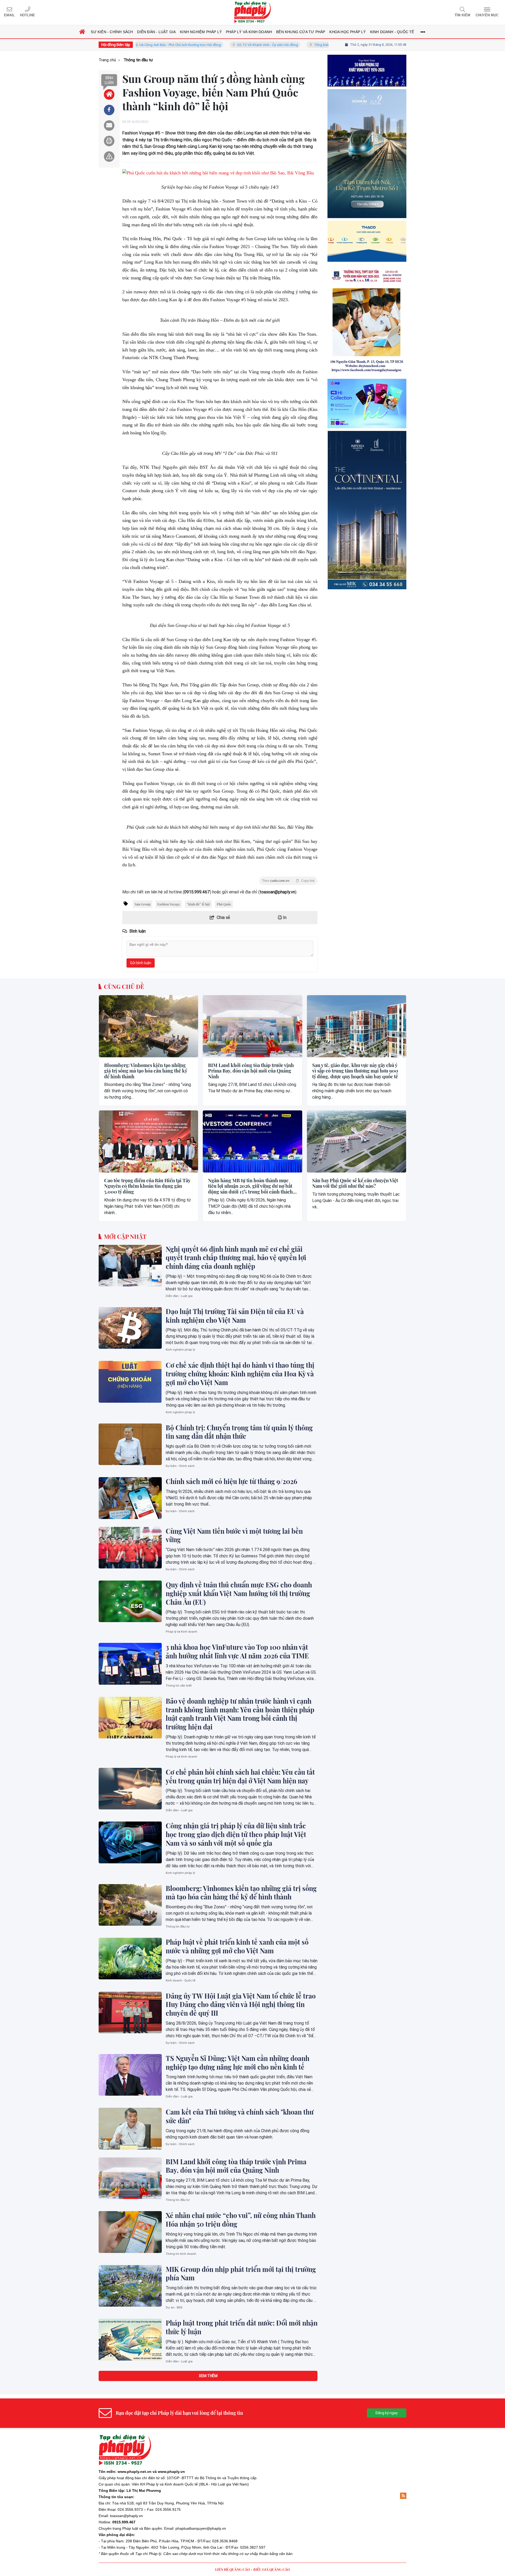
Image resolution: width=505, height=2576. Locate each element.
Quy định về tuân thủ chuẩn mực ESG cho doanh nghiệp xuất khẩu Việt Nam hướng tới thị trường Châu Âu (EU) (239, 1593)
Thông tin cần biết (179, 1686)
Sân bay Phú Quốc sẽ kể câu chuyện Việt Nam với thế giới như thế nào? (355, 1183)
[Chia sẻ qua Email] (109, 125)
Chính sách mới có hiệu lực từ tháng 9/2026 (231, 1481)
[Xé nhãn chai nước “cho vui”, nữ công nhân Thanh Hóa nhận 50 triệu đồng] (130, 2232)
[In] (109, 141)
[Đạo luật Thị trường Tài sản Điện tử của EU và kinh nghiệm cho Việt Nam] (130, 1328)
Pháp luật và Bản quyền (142, 2528)
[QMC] (367, 305)
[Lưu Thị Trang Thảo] (367, 403)
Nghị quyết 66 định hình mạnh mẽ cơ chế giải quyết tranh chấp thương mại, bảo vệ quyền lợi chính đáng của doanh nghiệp (236, 1258)
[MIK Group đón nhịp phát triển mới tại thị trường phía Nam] (130, 2286)
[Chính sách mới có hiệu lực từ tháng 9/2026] (130, 1498)
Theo (288, 881)
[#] (367, 486)
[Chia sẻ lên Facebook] (109, 110)
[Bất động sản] (367, 592)
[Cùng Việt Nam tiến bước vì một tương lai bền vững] (130, 1548)
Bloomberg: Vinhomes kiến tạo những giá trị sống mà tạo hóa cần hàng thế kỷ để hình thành (146, 1071)
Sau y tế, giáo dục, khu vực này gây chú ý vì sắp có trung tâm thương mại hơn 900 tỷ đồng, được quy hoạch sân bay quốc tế (355, 1071)
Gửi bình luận (141, 963)
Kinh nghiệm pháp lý (180, 1350)
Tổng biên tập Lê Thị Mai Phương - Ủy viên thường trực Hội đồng (296, 45)
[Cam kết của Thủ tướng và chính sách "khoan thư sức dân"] (130, 2129)
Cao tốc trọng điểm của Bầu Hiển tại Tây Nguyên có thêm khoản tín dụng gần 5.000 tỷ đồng (147, 1186)
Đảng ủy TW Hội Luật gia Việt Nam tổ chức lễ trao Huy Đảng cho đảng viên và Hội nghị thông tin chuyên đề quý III (241, 2005)
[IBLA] (367, 93)
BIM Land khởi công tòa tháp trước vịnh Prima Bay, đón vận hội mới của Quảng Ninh (251, 1071)
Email (9, 15)
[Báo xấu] (109, 157)
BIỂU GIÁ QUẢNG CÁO (272, 2569)
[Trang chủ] (82, 32)
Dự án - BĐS (174, 2308)
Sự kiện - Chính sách (180, 1466)
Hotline (27, 15)
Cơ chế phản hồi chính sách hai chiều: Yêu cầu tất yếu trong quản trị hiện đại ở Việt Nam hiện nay (240, 1776)
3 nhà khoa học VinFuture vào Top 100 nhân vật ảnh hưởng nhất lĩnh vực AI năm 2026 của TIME (237, 1651)
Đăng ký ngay (387, 2413)
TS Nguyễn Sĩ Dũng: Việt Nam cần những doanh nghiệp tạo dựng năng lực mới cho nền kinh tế (238, 2063)
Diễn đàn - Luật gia (179, 1296)
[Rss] (403, 2496)
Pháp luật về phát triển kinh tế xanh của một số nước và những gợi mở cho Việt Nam (237, 1946)
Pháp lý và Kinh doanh (181, 1632)
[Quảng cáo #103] (367, 198)
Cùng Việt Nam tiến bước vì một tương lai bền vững (234, 1535)
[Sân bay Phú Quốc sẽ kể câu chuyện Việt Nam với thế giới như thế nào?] (357, 1141)
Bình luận (109, 80)
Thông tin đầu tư (178, 1927)
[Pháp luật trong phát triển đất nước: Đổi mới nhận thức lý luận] (130, 2339)
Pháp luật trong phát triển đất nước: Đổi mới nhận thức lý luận (242, 2327)
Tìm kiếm (462, 15)
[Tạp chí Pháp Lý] (252, 12)
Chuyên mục (487, 15)
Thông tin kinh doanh (181, 2254)
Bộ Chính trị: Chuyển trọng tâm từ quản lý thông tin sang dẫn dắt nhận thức (239, 1432)
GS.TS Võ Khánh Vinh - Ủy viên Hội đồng (200, 45)
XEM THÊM (208, 2376)
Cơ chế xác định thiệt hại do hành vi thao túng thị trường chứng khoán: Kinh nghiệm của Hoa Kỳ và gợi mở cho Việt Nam (240, 1374)
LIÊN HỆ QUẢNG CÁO (233, 2569)
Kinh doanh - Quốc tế (181, 1981)
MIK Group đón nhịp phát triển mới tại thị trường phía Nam (241, 2274)
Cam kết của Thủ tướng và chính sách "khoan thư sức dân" (240, 2116)
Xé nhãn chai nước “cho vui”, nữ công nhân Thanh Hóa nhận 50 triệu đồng (241, 2220)
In (284, 917)
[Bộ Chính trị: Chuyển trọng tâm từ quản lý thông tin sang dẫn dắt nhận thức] (130, 1444)
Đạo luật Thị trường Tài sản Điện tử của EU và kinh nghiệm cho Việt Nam (235, 1316)
